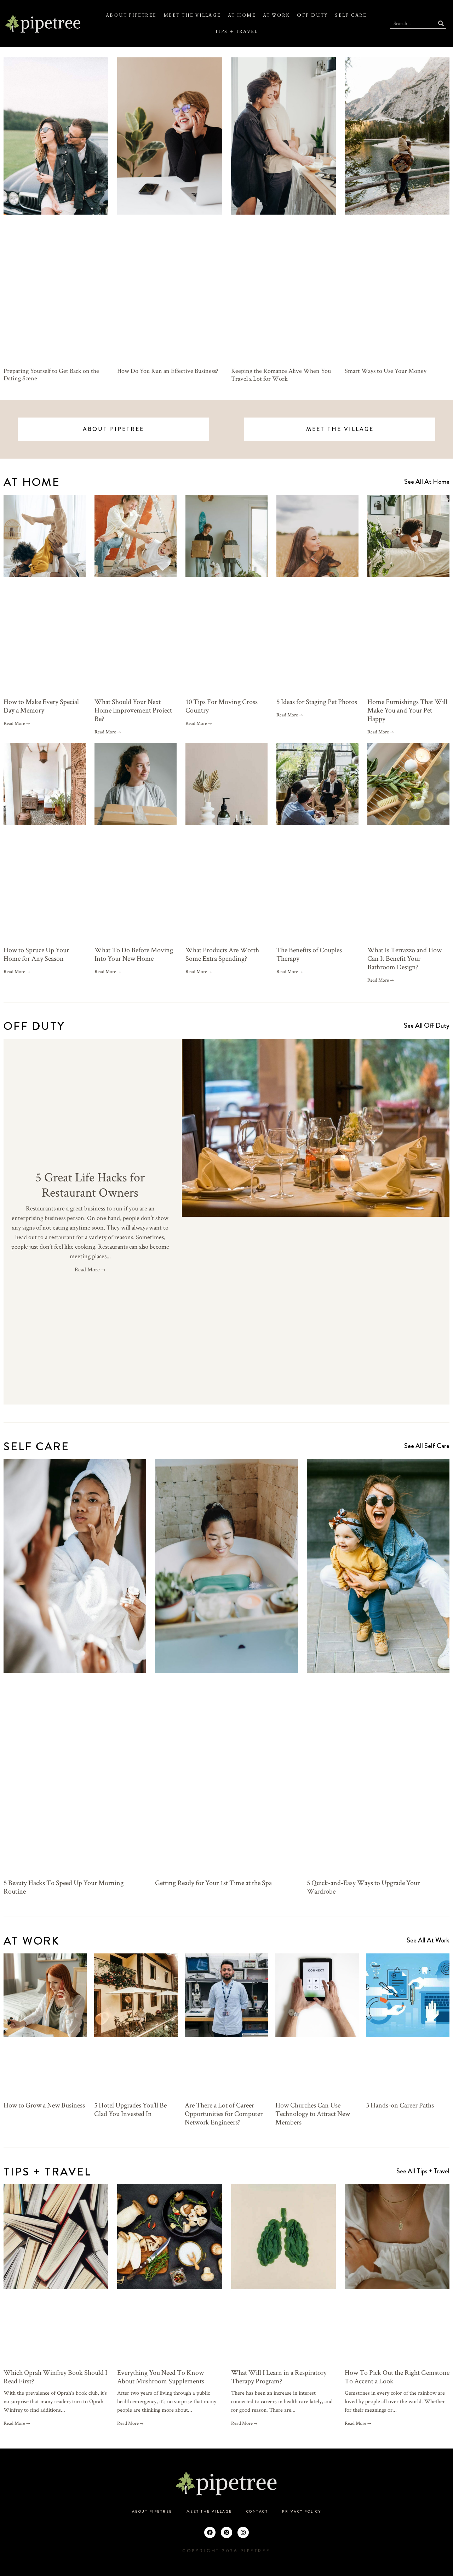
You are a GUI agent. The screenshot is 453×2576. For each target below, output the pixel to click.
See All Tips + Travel (423, 2171)
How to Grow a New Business (44, 2105)
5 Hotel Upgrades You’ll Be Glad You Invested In (130, 2109)
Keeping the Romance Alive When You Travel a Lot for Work (281, 375)
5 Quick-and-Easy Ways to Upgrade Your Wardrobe (363, 1887)
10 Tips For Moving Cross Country (222, 706)
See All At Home (427, 481)
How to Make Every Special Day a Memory (41, 706)
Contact (257, 2512)
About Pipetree (131, 15)
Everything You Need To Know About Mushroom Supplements (161, 2377)
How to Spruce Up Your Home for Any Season (36, 954)
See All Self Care (427, 1446)
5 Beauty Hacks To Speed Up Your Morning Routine (64, 1887)
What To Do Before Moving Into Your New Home (134, 954)
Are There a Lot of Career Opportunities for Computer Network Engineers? (224, 2113)
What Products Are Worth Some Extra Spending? (222, 954)
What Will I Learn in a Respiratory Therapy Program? (279, 2377)
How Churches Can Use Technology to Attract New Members (313, 2113)
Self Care (351, 15)
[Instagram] (243, 2532)
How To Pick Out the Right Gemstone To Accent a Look (397, 2377)
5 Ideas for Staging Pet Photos (317, 702)
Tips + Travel (236, 32)
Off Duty (312, 15)
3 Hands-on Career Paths (400, 2105)
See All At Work (428, 1940)
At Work (277, 15)
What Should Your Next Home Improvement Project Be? (133, 710)
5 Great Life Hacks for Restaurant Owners (90, 1184)
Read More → (17, 723)
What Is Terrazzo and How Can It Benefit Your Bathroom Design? (405, 958)
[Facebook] (210, 2532)
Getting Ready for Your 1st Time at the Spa (213, 1883)
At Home (242, 15)
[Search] (441, 23)
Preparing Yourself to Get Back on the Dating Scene (51, 375)
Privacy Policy (302, 2512)
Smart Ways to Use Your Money (386, 371)
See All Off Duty (427, 1025)
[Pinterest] (226, 2532)
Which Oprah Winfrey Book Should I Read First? (55, 2377)
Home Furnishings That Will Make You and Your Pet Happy (407, 710)
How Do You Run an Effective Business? (168, 371)
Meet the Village (192, 15)
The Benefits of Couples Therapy (309, 954)
